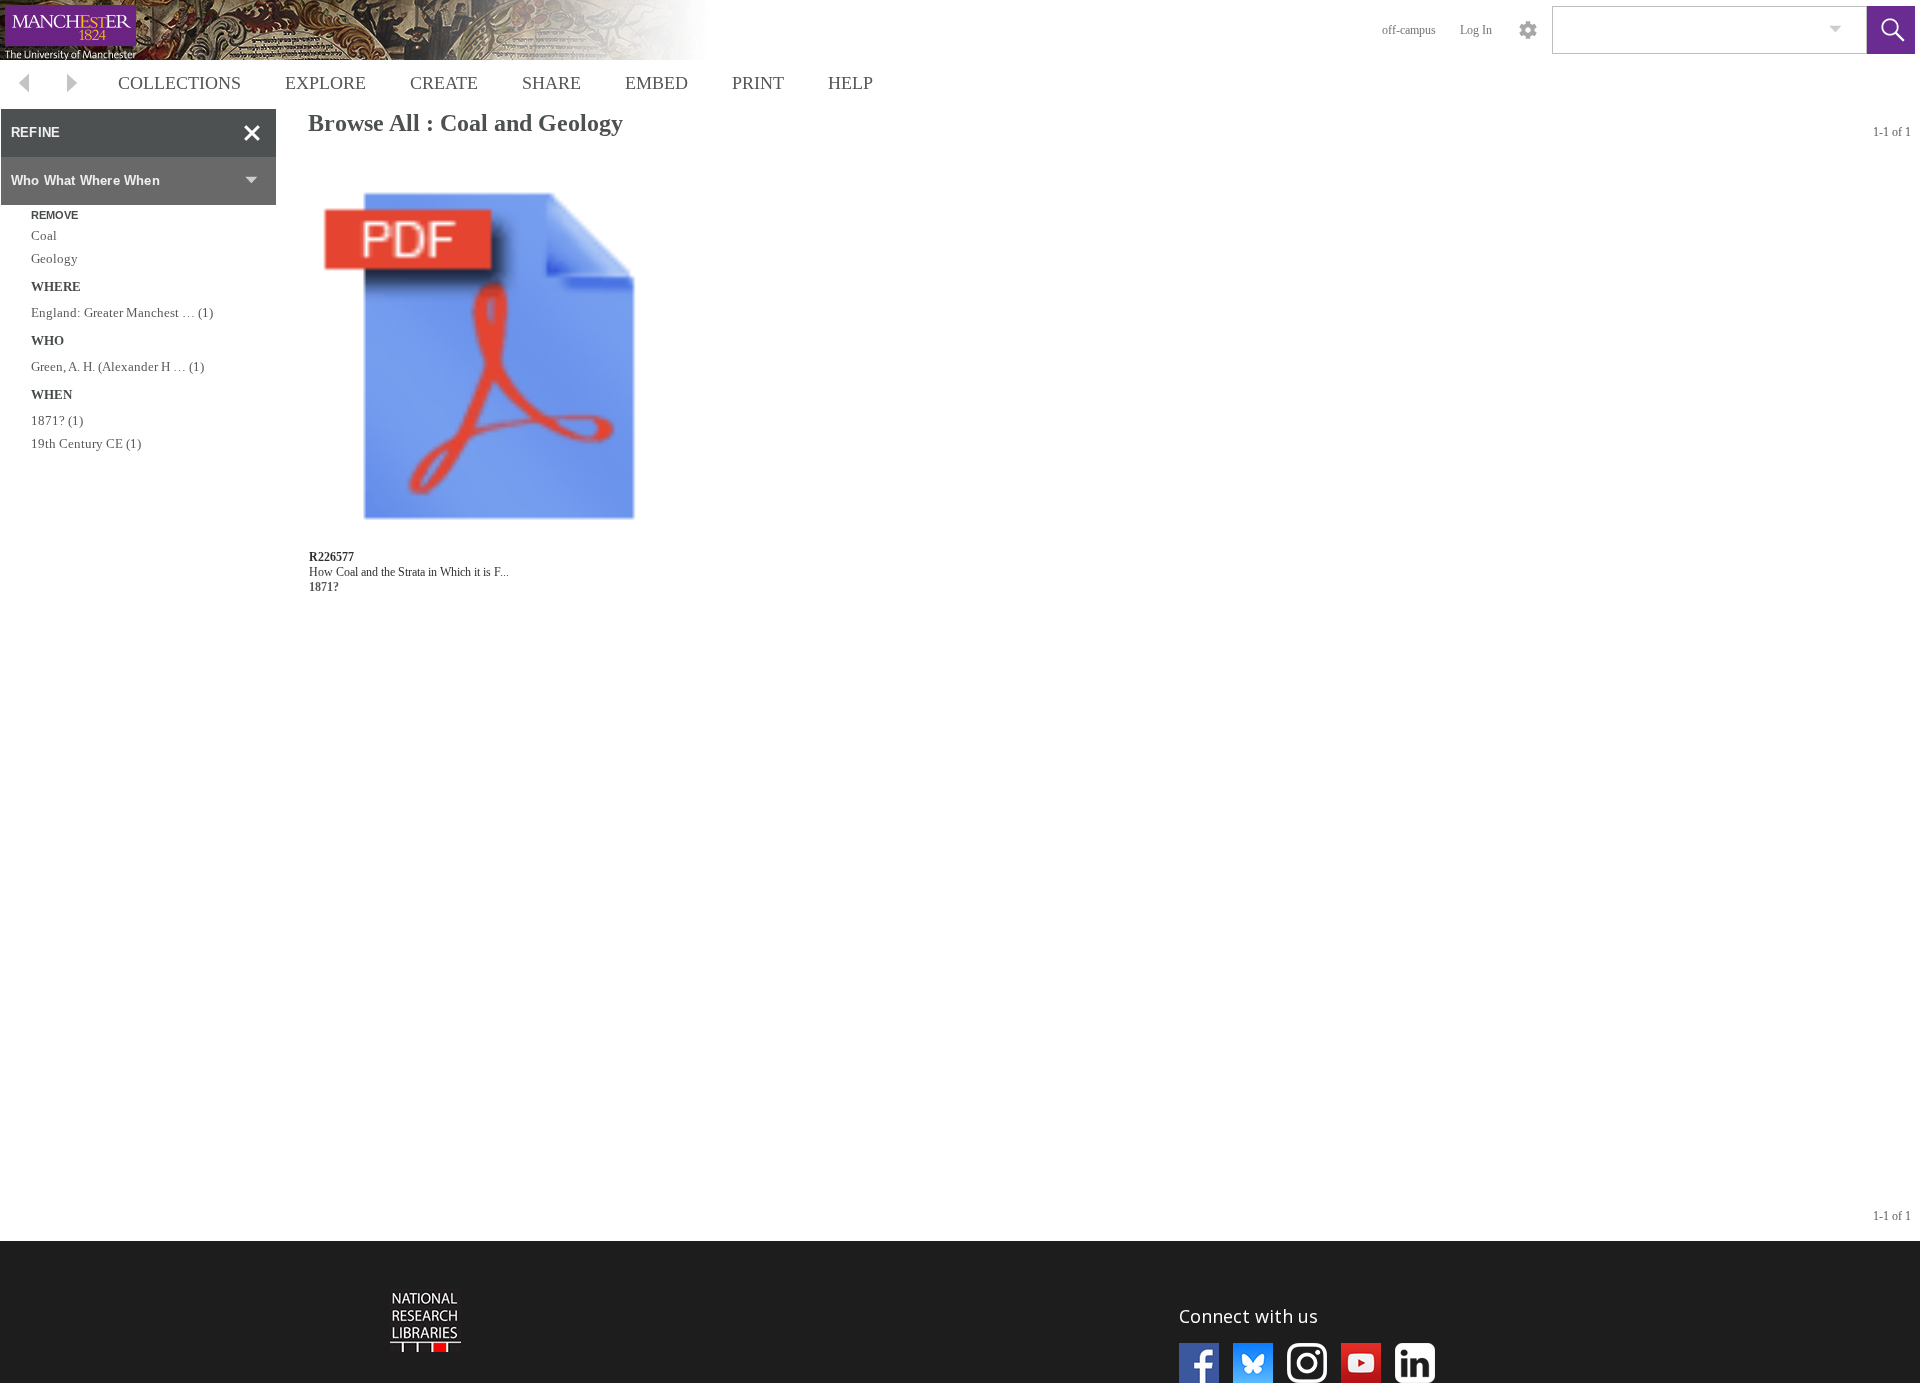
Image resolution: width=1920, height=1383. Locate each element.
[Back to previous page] (24, 85)
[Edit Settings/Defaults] (1528, 30)
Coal (44, 235)
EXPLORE (325, 83)
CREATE (444, 83)
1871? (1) (57, 420)
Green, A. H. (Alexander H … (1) (117, 366)
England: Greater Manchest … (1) (122, 312)
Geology (54, 258)
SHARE (551, 83)
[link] (1835, 29)
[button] (1891, 30)
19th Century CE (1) (86, 443)
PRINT (758, 83)
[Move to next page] (72, 85)
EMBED (656, 83)
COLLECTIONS (179, 83)
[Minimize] (252, 133)
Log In (1476, 30)
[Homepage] (377, 30)
